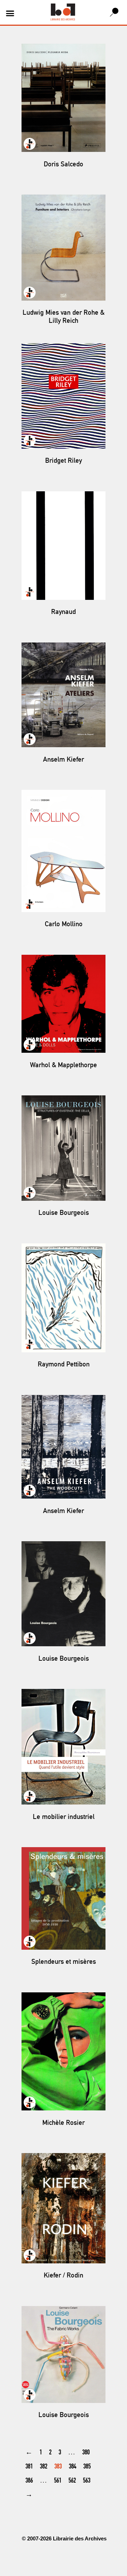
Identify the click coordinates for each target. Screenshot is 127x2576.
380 (86, 2453)
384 (72, 2467)
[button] (10, 13)
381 (29, 2467)
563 (87, 2481)
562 (72, 2481)
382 (44, 2467)
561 (58, 2481)
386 (29, 2481)
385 (87, 2467)
